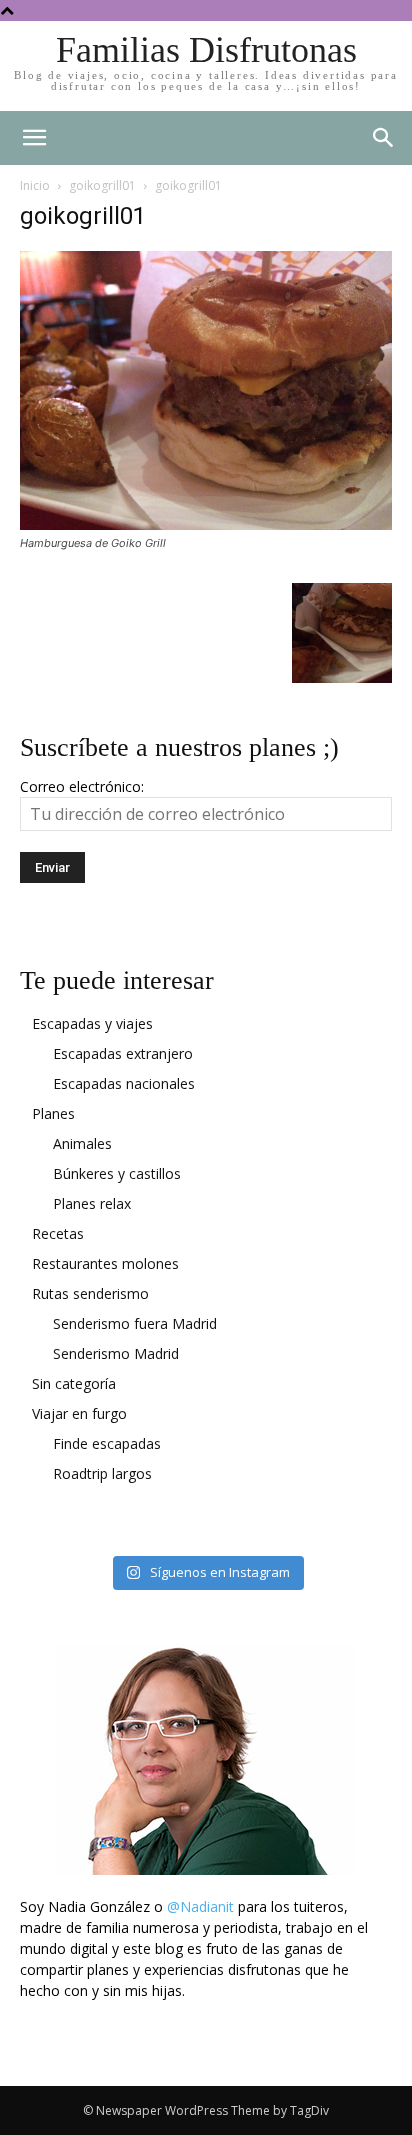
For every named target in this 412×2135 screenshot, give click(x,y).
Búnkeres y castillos (117, 1173)
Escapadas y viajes (92, 1023)
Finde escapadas (107, 1443)
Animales (82, 1143)
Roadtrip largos (102, 1473)
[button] (384, 138)
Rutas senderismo (90, 1293)
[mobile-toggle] (34, 138)
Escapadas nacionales (124, 1083)
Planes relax (92, 1203)
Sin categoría (74, 1383)
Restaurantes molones (105, 1263)
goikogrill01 (102, 185)
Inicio (35, 185)
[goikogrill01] (206, 524)
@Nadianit (200, 1906)
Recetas (58, 1233)
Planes (53, 1113)
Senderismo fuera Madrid (135, 1323)
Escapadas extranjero (123, 1053)
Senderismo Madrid (116, 1353)
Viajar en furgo (79, 1413)
